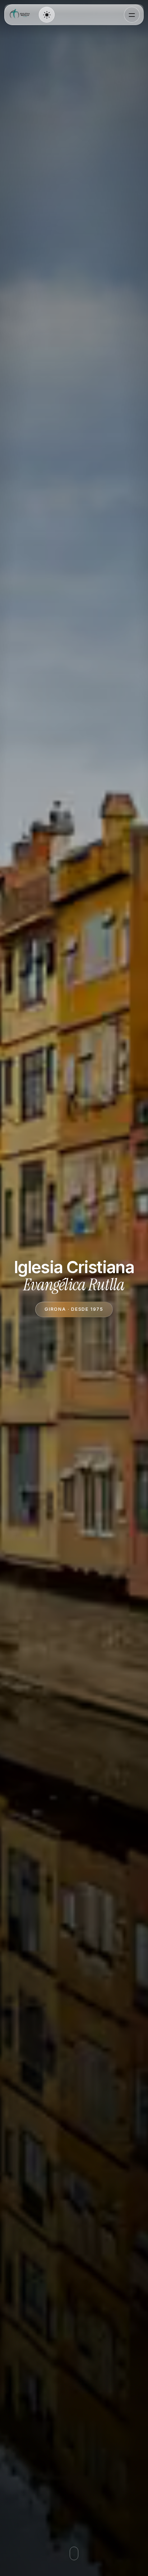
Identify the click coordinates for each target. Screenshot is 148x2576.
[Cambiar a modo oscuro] (47, 15)
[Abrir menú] (132, 15)
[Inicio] (21, 15)
